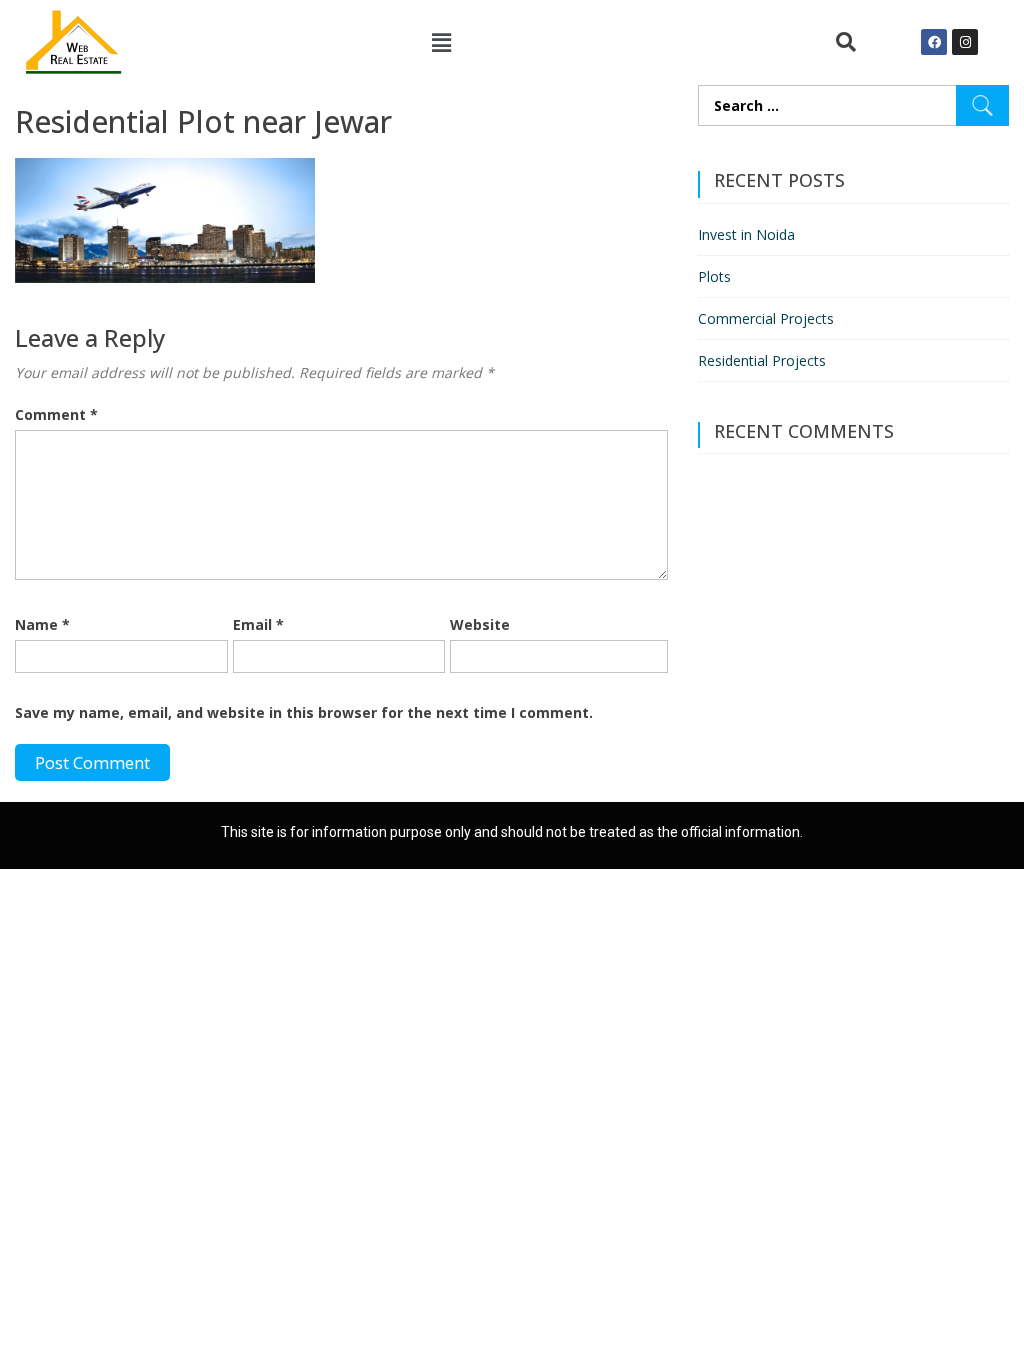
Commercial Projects (766, 318)
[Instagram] (965, 42)
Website (480, 624)
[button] (441, 42)
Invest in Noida (746, 234)
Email (258, 624)
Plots (714, 276)
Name (42, 624)
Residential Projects (762, 360)
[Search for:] (853, 105)
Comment (56, 414)
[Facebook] (934, 42)
